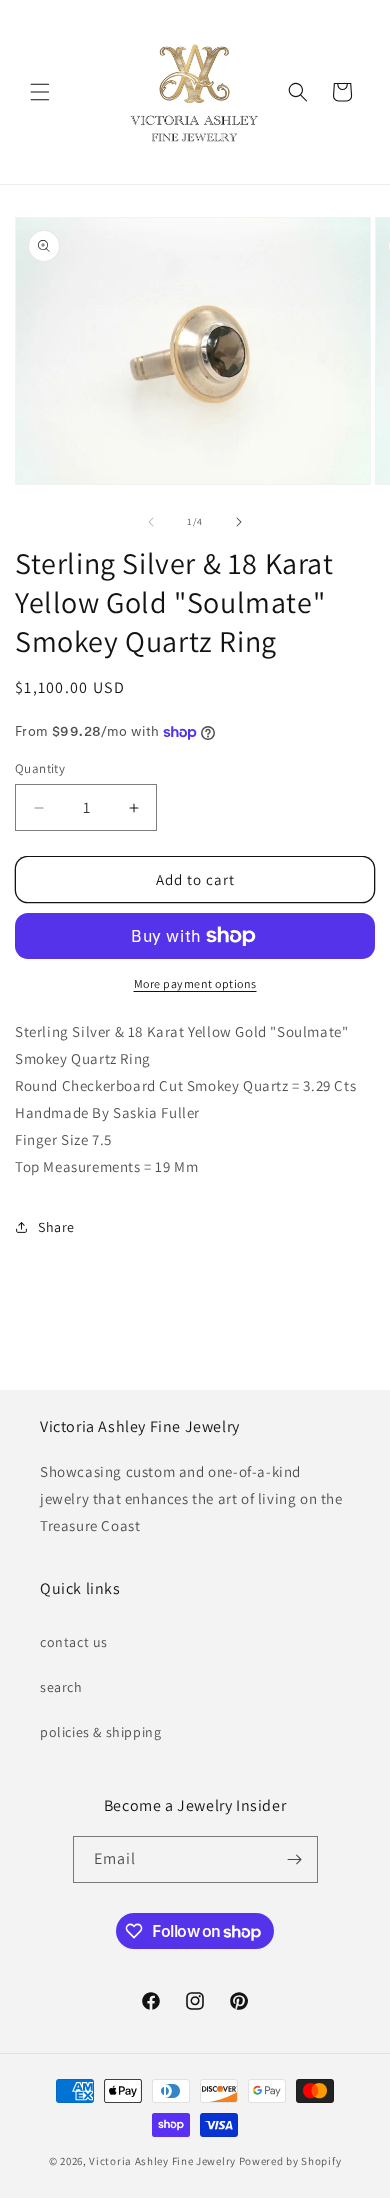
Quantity (40, 768)
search (61, 1687)
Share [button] (56, 1227)
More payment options (195, 983)
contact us (74, 1642)
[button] (40, 92)
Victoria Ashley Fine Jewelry (162, 2161)
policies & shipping (100, 1732)
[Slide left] (151, 522)
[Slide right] (239, 522)
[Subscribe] (295, 1859)
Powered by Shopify (290, 2161)
